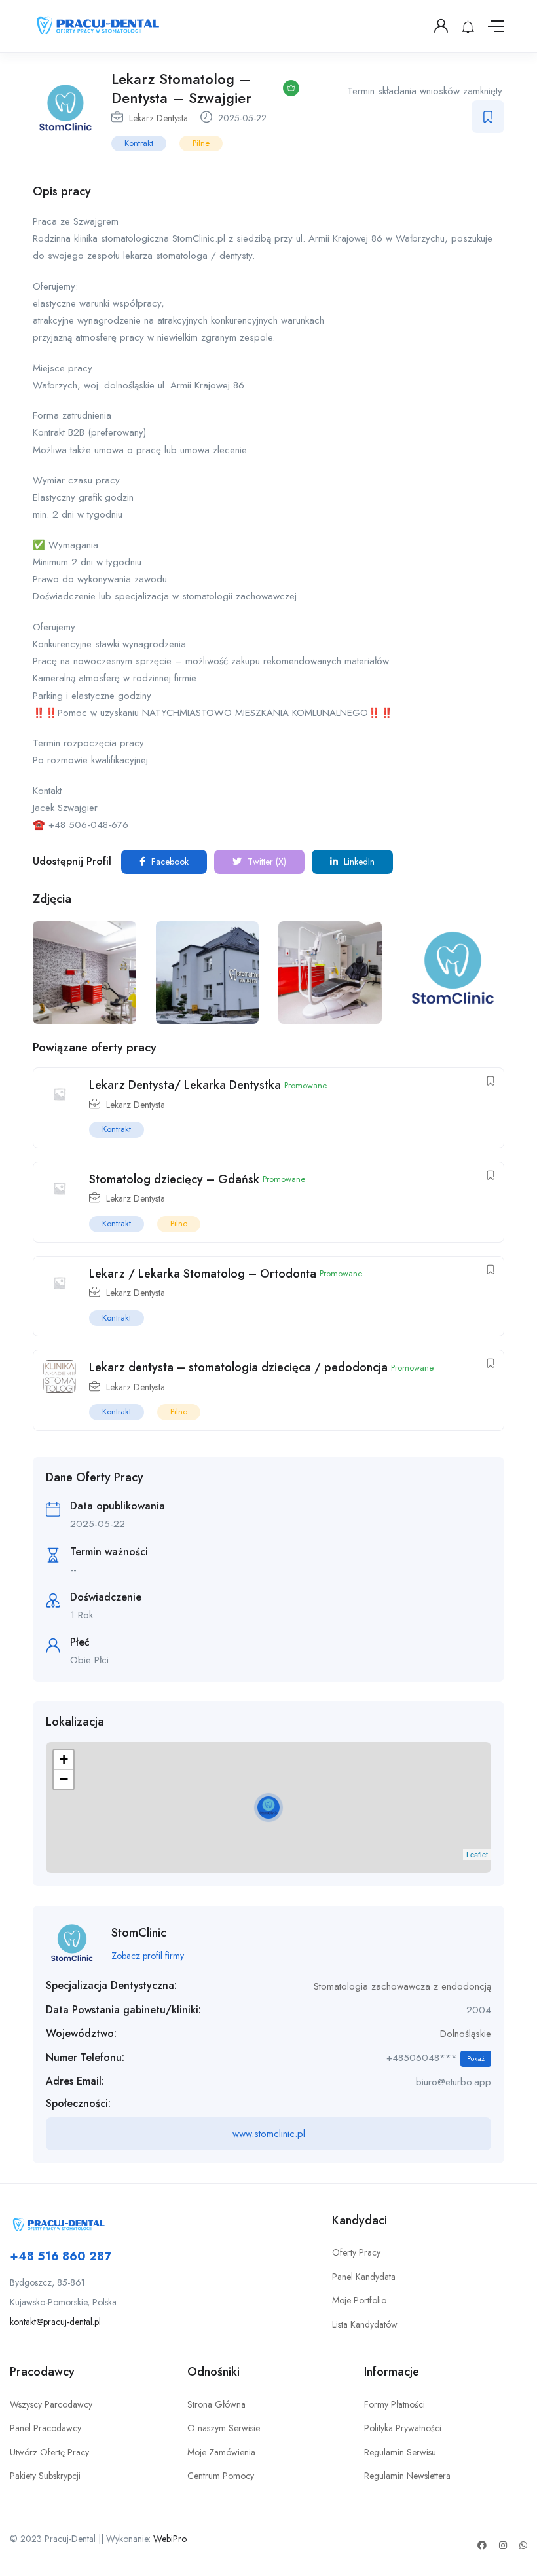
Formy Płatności (395, 2404)
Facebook (169, 862)
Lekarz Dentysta (158, 118)
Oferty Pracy (356, 2252)
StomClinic (139, 1933)
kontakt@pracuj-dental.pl (55, 2322)
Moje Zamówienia (221, 2452)
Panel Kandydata (364, 2277)
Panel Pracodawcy (46, 2428)
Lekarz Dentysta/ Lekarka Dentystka (185, 1085)
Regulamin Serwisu (400, 2452)
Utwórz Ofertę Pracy (49, 2452)
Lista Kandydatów (365, 2324)
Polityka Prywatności (403, 2428)
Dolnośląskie (466, 2034)
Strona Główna (216, 2404)
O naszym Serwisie (224, 2428)
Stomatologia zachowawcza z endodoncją (402, 1986)
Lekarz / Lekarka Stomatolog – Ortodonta (203, 1274)
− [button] (64, 1779)
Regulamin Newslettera (407, 2476)
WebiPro (170, 2539)
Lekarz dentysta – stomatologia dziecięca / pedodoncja (238, 1367)
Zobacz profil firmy (148, 1956)
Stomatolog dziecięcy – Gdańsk (174, 1179)
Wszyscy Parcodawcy (51, 2404)
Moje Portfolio (359, 2300)
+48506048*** (435, 2058)
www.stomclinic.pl (269, 2134)
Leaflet (477, 1854)
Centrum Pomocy (221, 2476)
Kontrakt (139, 143)
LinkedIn (358, 862)
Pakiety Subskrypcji (45, 2476)
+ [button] (64, 1759)
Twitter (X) (266, 862)
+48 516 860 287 (61, 2256)
